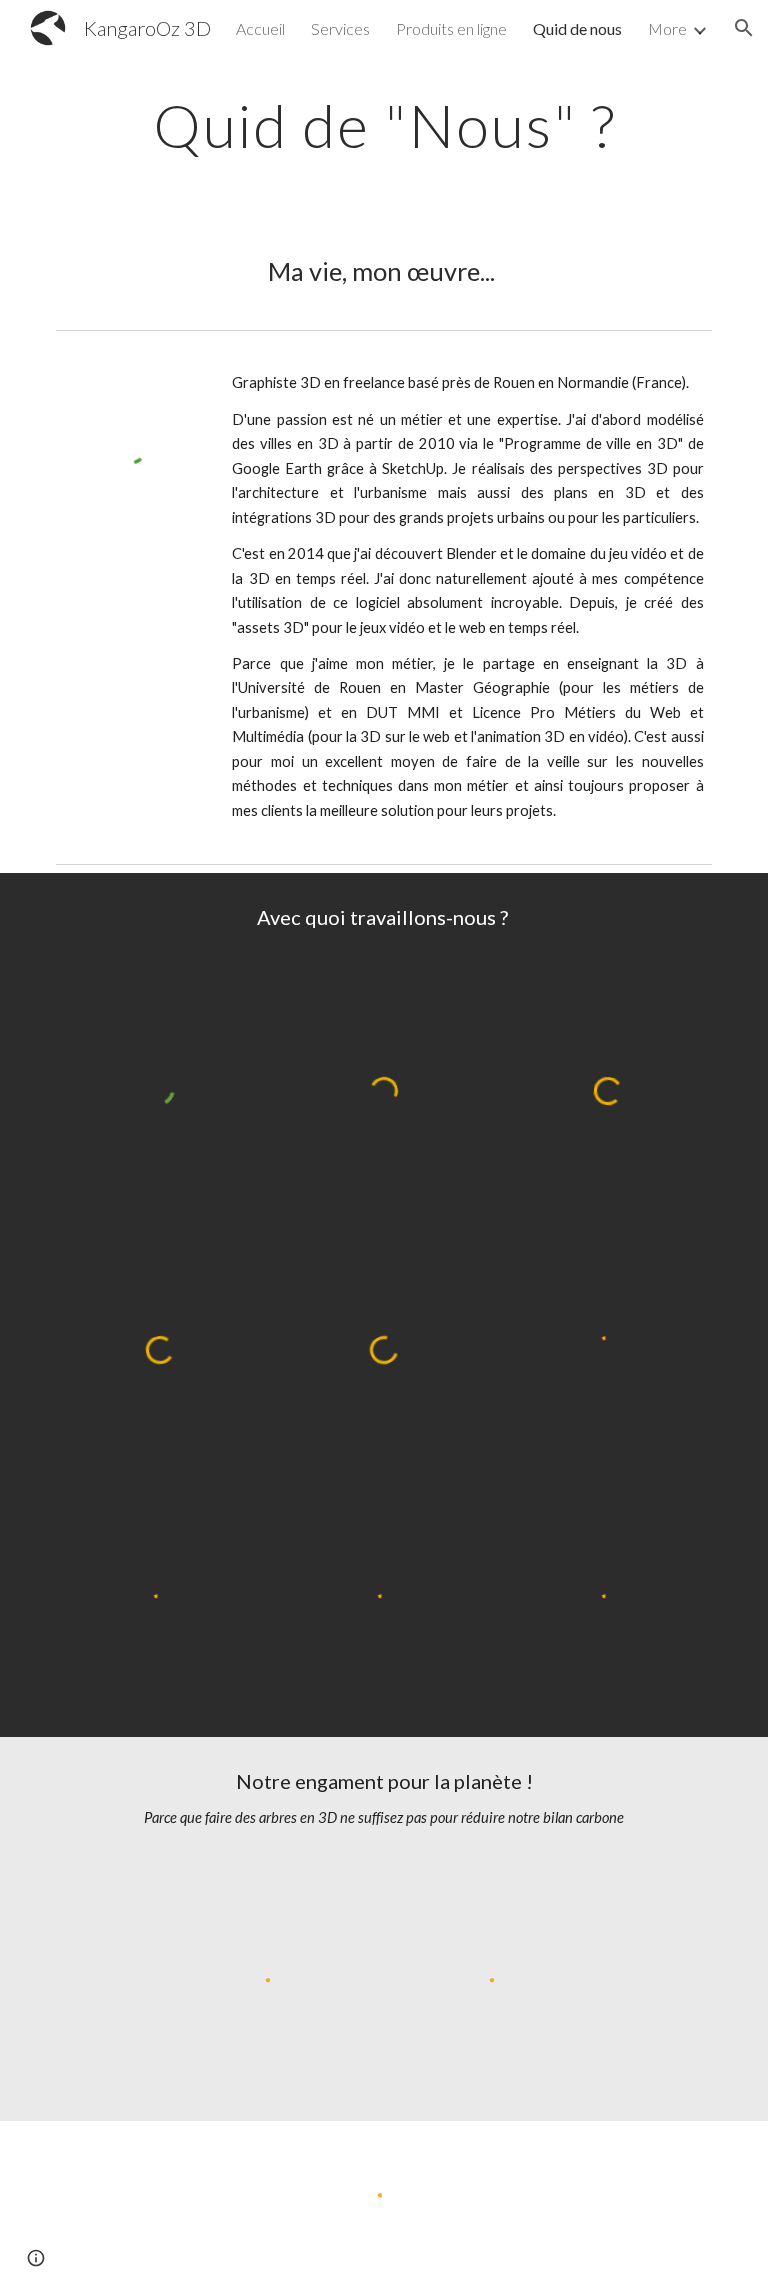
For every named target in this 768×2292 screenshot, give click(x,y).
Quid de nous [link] (577, 28)
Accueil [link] (260, 28)
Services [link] (340, 28)
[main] (383, 125)
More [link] (667, 28)
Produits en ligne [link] (451, 28)
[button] (744, 28)
